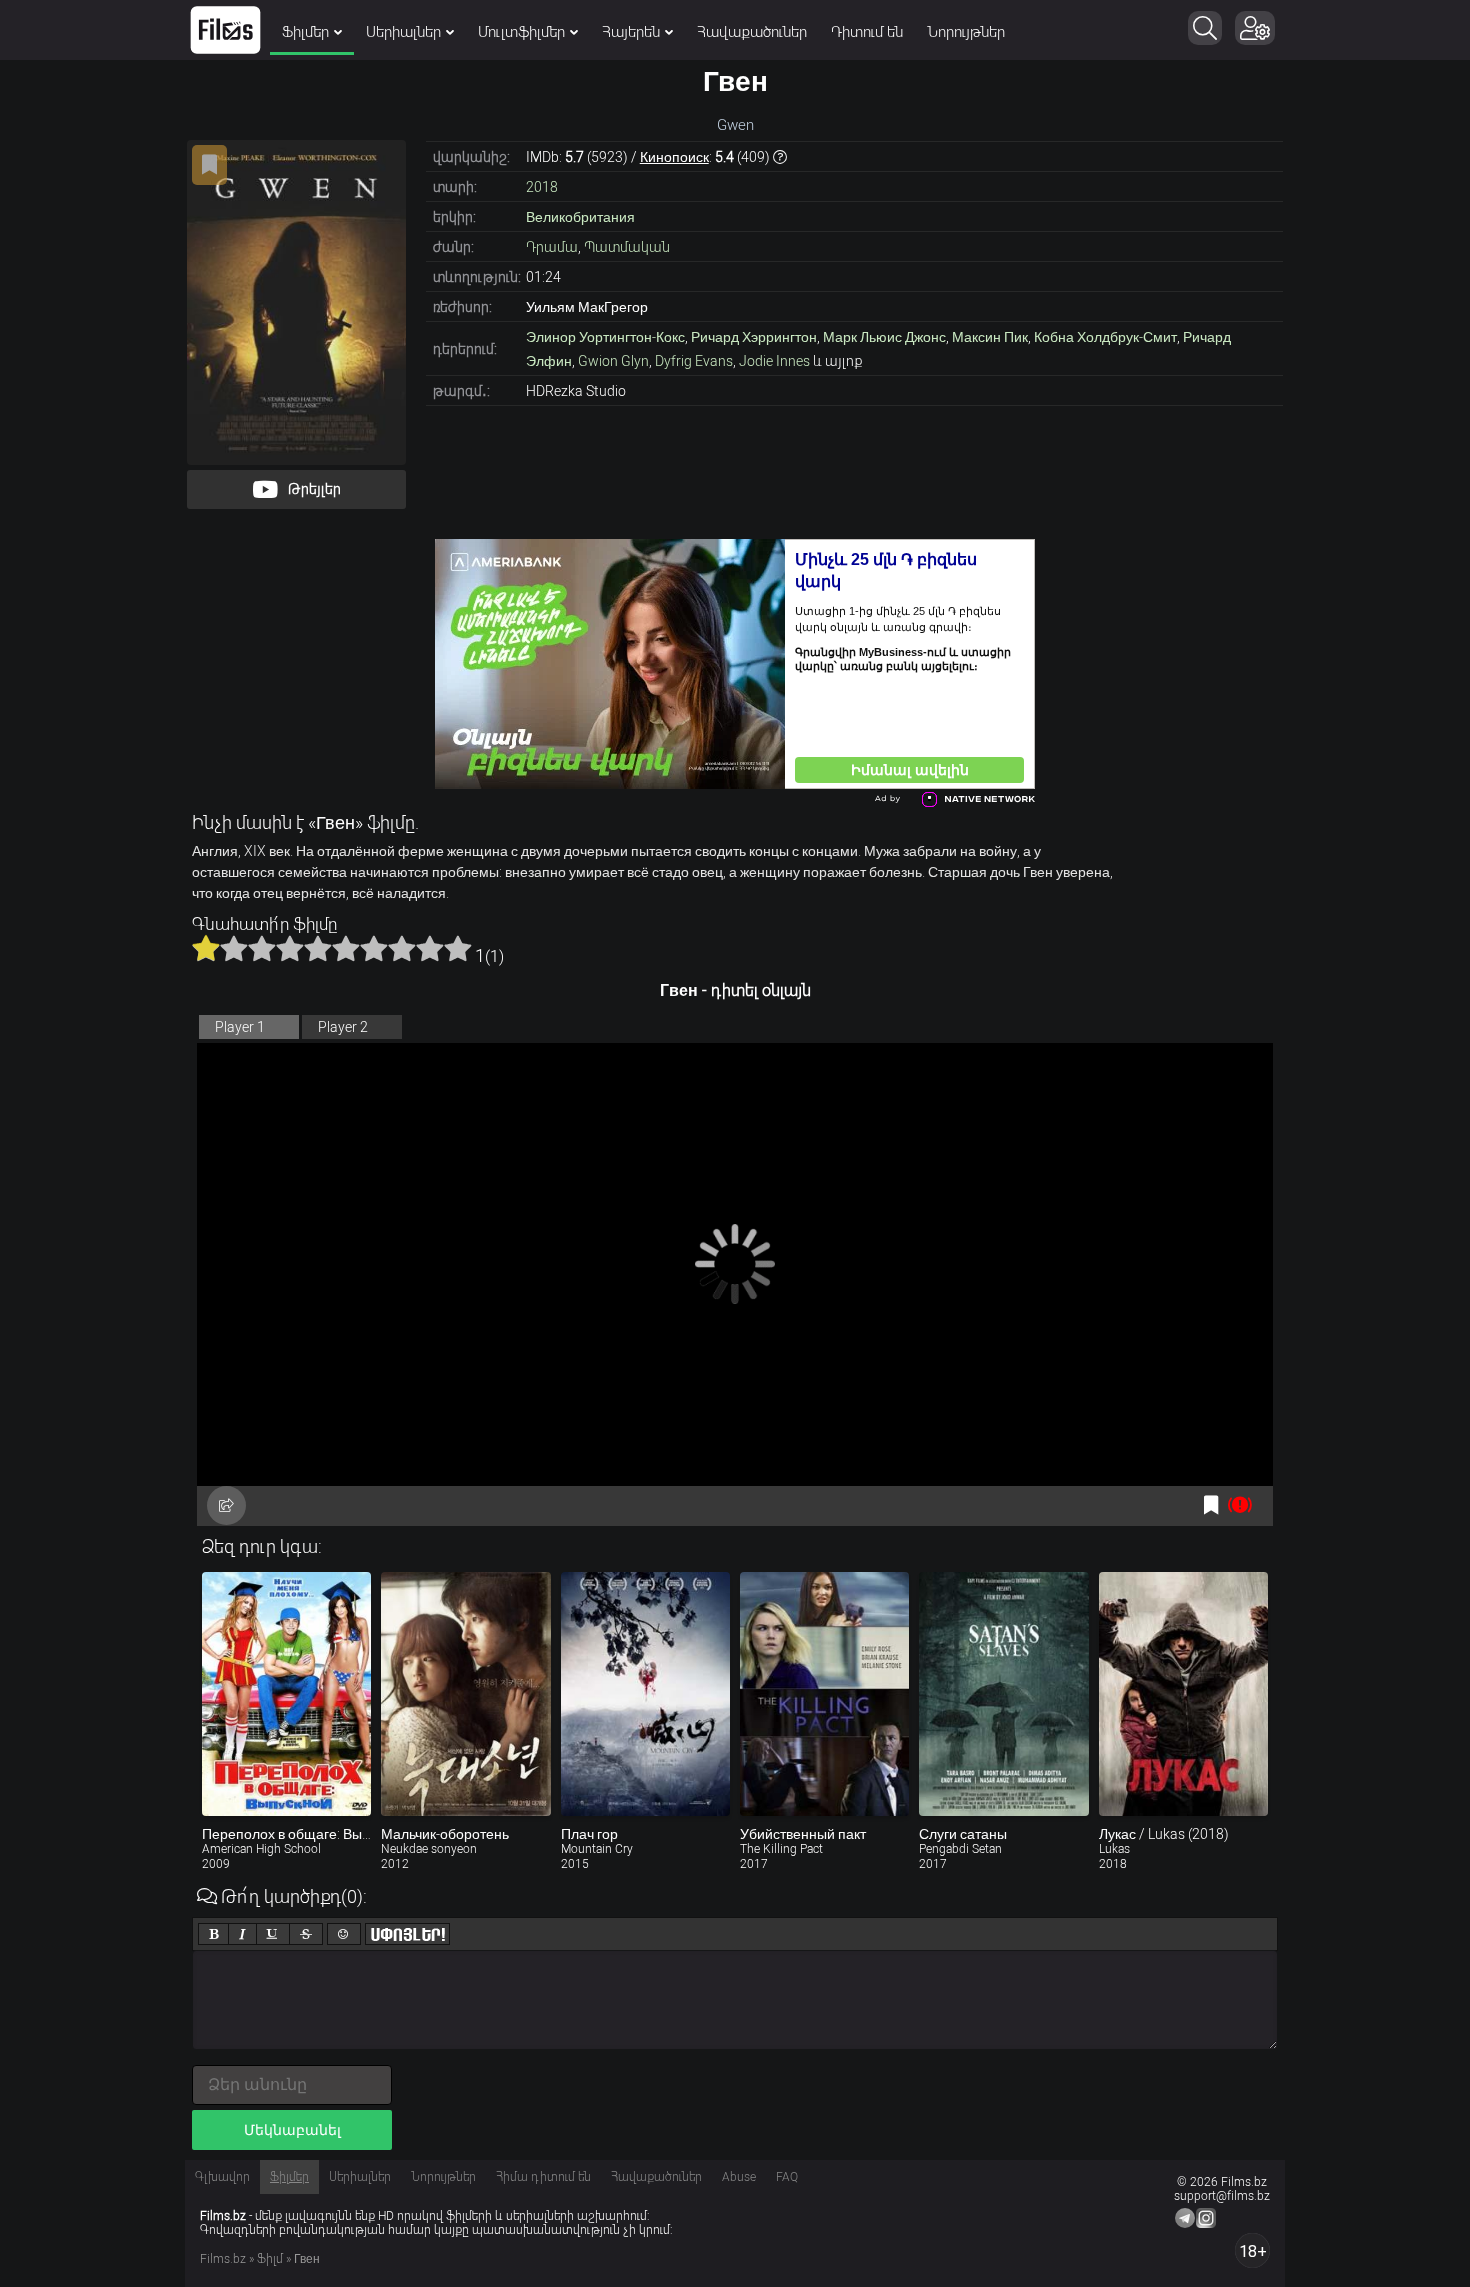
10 (458, 948)
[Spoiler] (407, 1934)
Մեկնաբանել (292, 2130)
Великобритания (580, 217)
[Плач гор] (645, 1694)
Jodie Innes (774, 361)
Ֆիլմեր (305, 32)
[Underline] (273, 1934)
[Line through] (306, 1934)
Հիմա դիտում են (543, 2177)
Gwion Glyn (613, 361)
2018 (542, 187)
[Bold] (213, 1934)
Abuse (739, 2177)
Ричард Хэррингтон (754, 337)
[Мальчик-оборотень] (465, 1694)
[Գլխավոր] (225, 30)
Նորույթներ (966, 32)
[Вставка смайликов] (344, 1934)
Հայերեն (631, 32)
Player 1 (240, 1027)
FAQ (787, 2177)
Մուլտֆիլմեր (521, 32)
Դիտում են (867, 32)
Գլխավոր (222, 2177)
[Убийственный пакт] (824, 1694)
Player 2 (343, 1027)
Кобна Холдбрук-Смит (1105, 337)
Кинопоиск (674, 157)
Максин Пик (990, 337)
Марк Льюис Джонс (884, 337)
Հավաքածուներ (752, 32)
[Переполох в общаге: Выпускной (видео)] (286, 1694)
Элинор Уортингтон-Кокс (605, 337)
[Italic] (242, 1934)
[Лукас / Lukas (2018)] (1183, 1694)
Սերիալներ (403, 32)
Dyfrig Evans (694, 361)
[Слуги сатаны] (1003, 1694)
